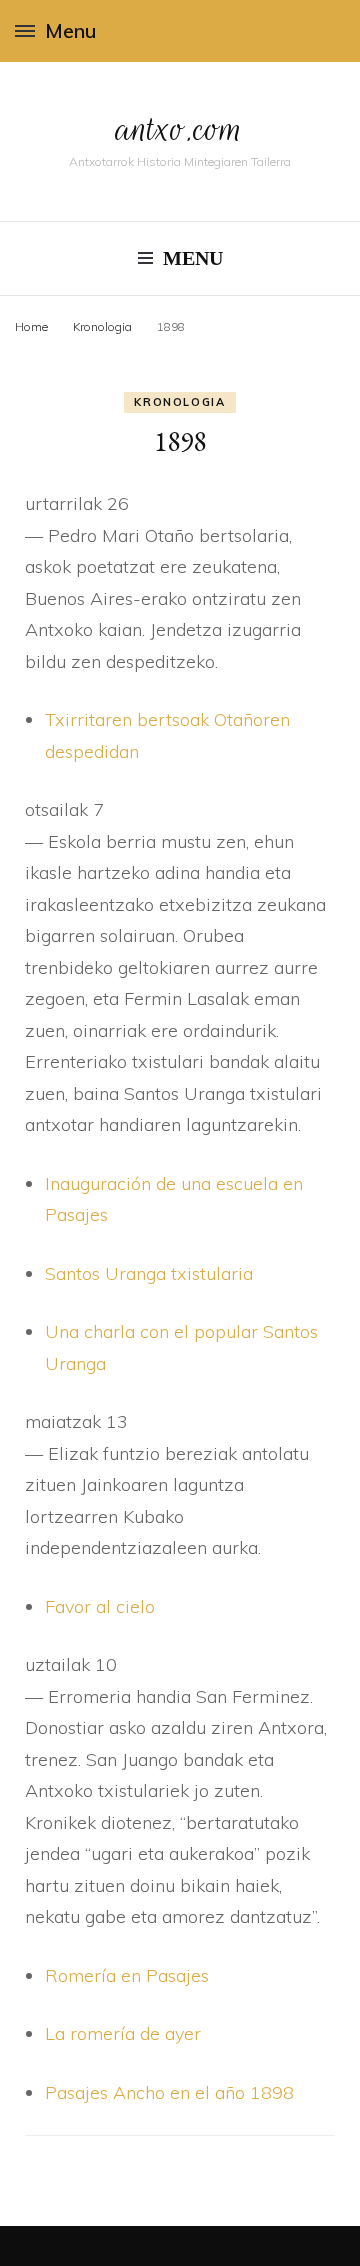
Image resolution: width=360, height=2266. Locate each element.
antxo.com (180, 128)
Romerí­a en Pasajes (127, 1975)
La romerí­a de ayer (123, 2033)
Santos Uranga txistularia (149, 1273)
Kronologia (180, 402)
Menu (70, 30)
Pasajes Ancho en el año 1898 (169, 2092)
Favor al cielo (100, 1606)
